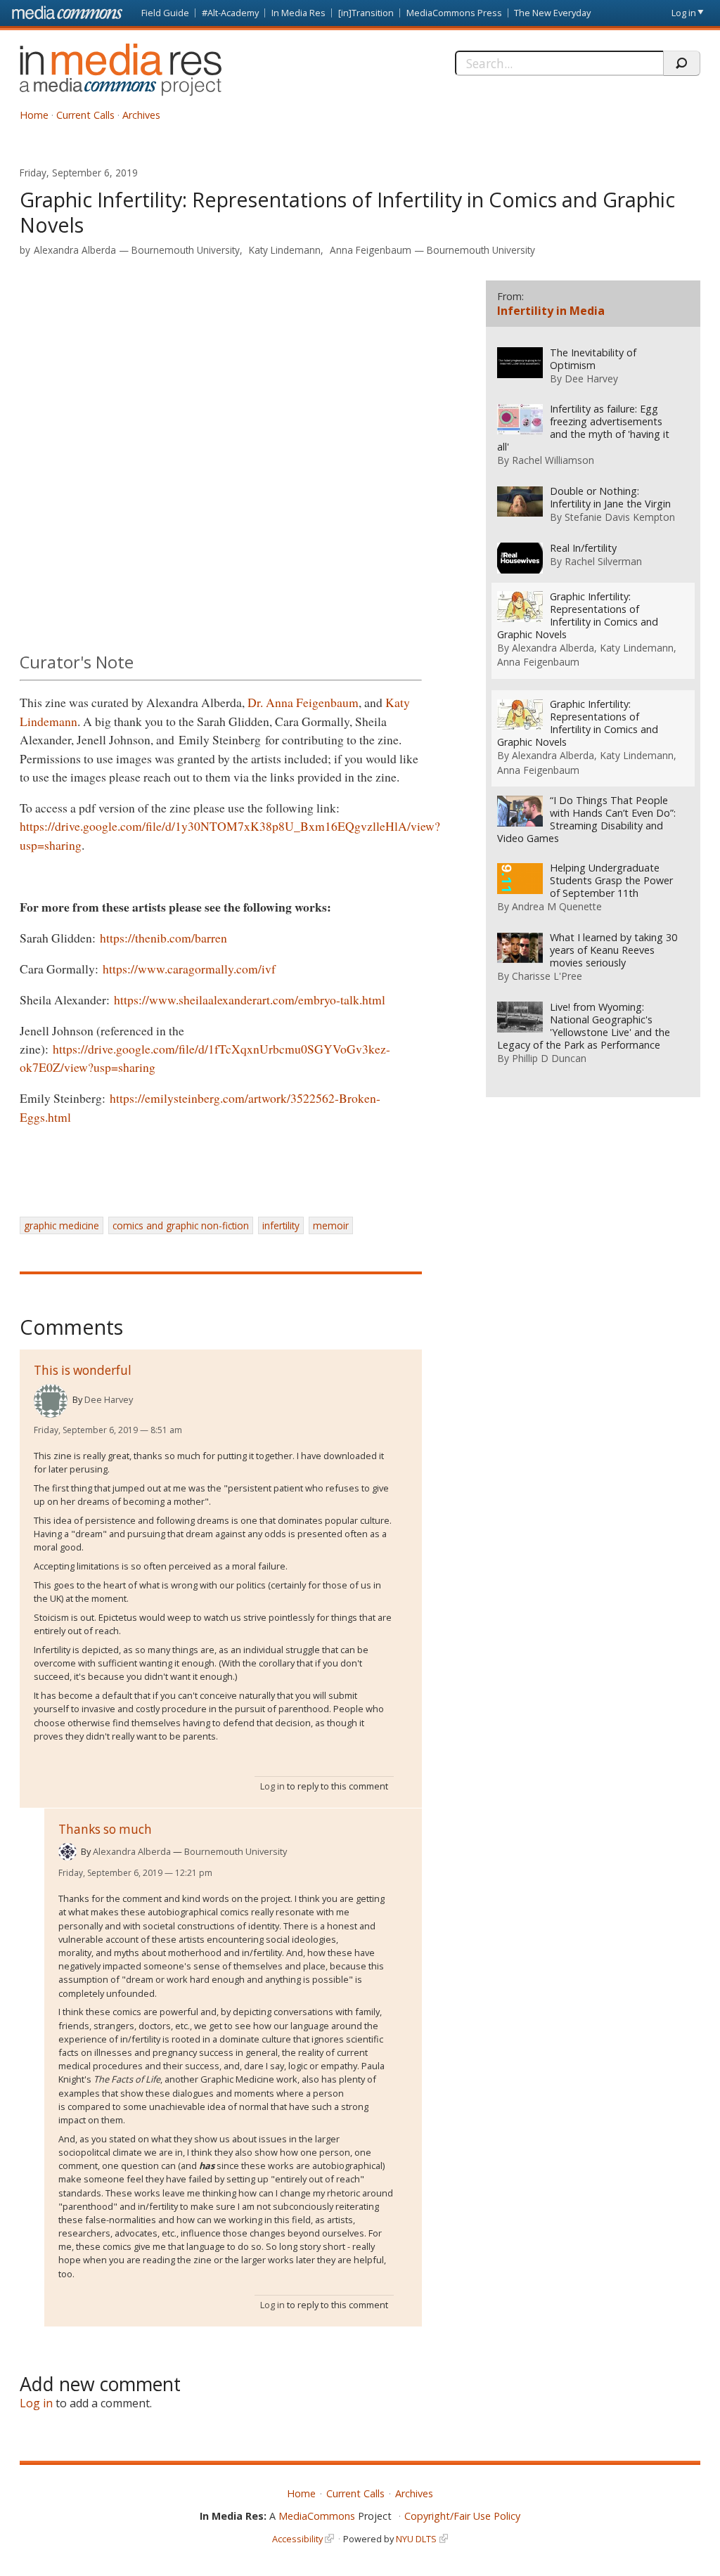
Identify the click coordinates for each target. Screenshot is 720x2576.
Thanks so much (105, 1829)
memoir (331, 1225)
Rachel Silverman (603, 561)
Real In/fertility (583, 548)
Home (34, 115)
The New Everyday (552, 13)
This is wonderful (83, 1370)
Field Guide (165, 13)
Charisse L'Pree (547, 976)
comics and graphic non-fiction (181, 1225)
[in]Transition (366, 13)
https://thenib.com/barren (163, 938)
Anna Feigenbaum (371, 250)
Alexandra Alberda (75, 250)
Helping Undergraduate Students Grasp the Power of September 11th (611, 881)
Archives (141, 115)
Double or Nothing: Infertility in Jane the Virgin (610, 498)
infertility (281, 1225)
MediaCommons (317, 2516)
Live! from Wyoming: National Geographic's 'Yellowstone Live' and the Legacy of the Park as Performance (584, 1026)
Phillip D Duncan (549, 1058)
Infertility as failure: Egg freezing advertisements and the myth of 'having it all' (583, 428)
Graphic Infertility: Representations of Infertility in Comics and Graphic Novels (578, 616)
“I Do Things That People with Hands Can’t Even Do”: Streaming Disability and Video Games (586, 820)
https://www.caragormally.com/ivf (189, 969)
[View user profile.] (51, 1401)
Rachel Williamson (553, 460)
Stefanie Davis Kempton (620, 517)
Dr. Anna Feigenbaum (303, 702)
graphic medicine (62, 1225)
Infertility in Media (551, 311)
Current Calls (85, 115)
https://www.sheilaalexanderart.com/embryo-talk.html (250, 999)
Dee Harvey (109, 1399)
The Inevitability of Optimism (593, 359)
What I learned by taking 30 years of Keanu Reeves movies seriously (613, 950)
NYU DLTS (416, 2539)
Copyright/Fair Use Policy (462, 2516)
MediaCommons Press (454, 13)
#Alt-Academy (230, 13)
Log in (684, 13)
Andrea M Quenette (557, 906)
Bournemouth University (186, 250)
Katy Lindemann (285, 250)
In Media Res (298, 13)
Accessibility (297, 2539)
